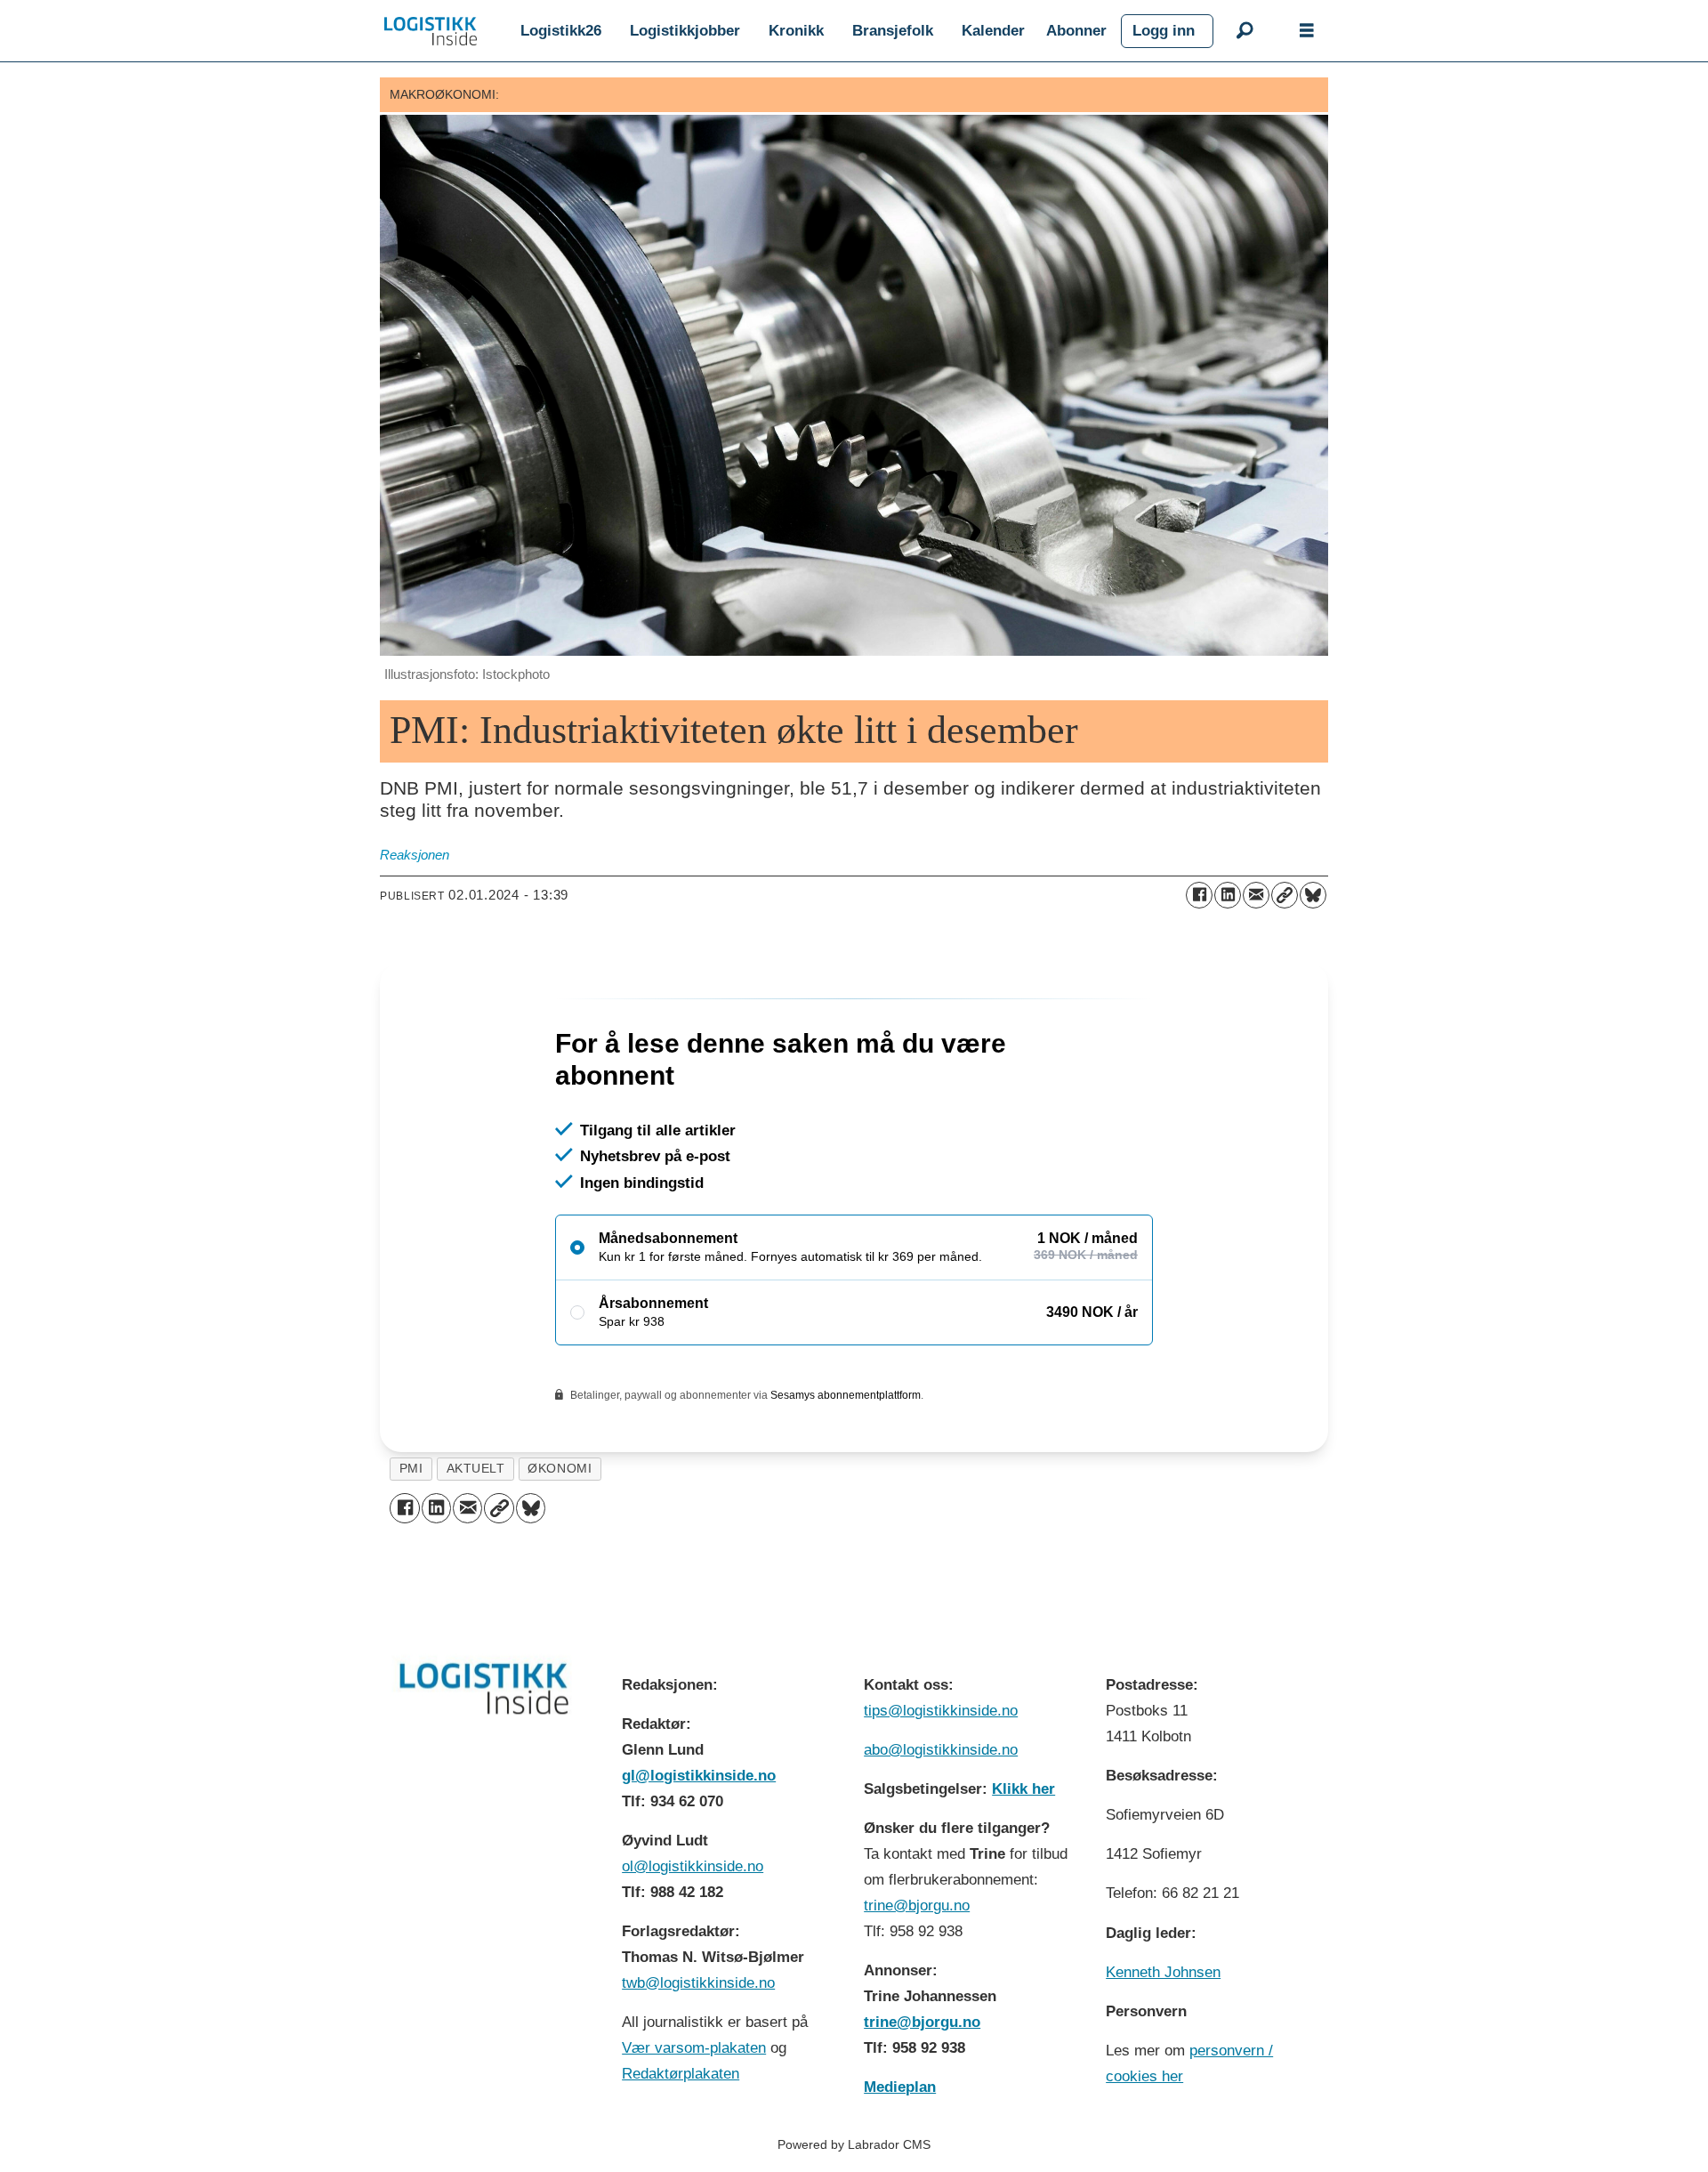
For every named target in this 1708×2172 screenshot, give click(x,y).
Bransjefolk (893, 31)
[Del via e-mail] (1256, 895)
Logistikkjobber (685, 31)
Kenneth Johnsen (1163, 1972)
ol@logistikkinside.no (693, 1866)
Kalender (993, 31)
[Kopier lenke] (1285, 895)
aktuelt (476, 1469)
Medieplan (900, 2087)
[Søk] (1245, 31)
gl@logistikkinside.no (699, 1776)
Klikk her (1023, 1789)
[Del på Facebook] (1199, 895)
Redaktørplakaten (681, 2074)
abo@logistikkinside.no (941, 1750)
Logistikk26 (561, 31)
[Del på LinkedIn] (1228, 895)
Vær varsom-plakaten (694, 2048)
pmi (411, 1469)
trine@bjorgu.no (917, 1906)
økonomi (560, 1469)
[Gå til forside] (431, 31)
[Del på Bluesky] (1313, 895)
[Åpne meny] (1307, 31)
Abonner (1076, 31)
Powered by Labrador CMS (854, 2144)
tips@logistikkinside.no (941, 1711)
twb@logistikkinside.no (698, 1983)
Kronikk (796, 31)
